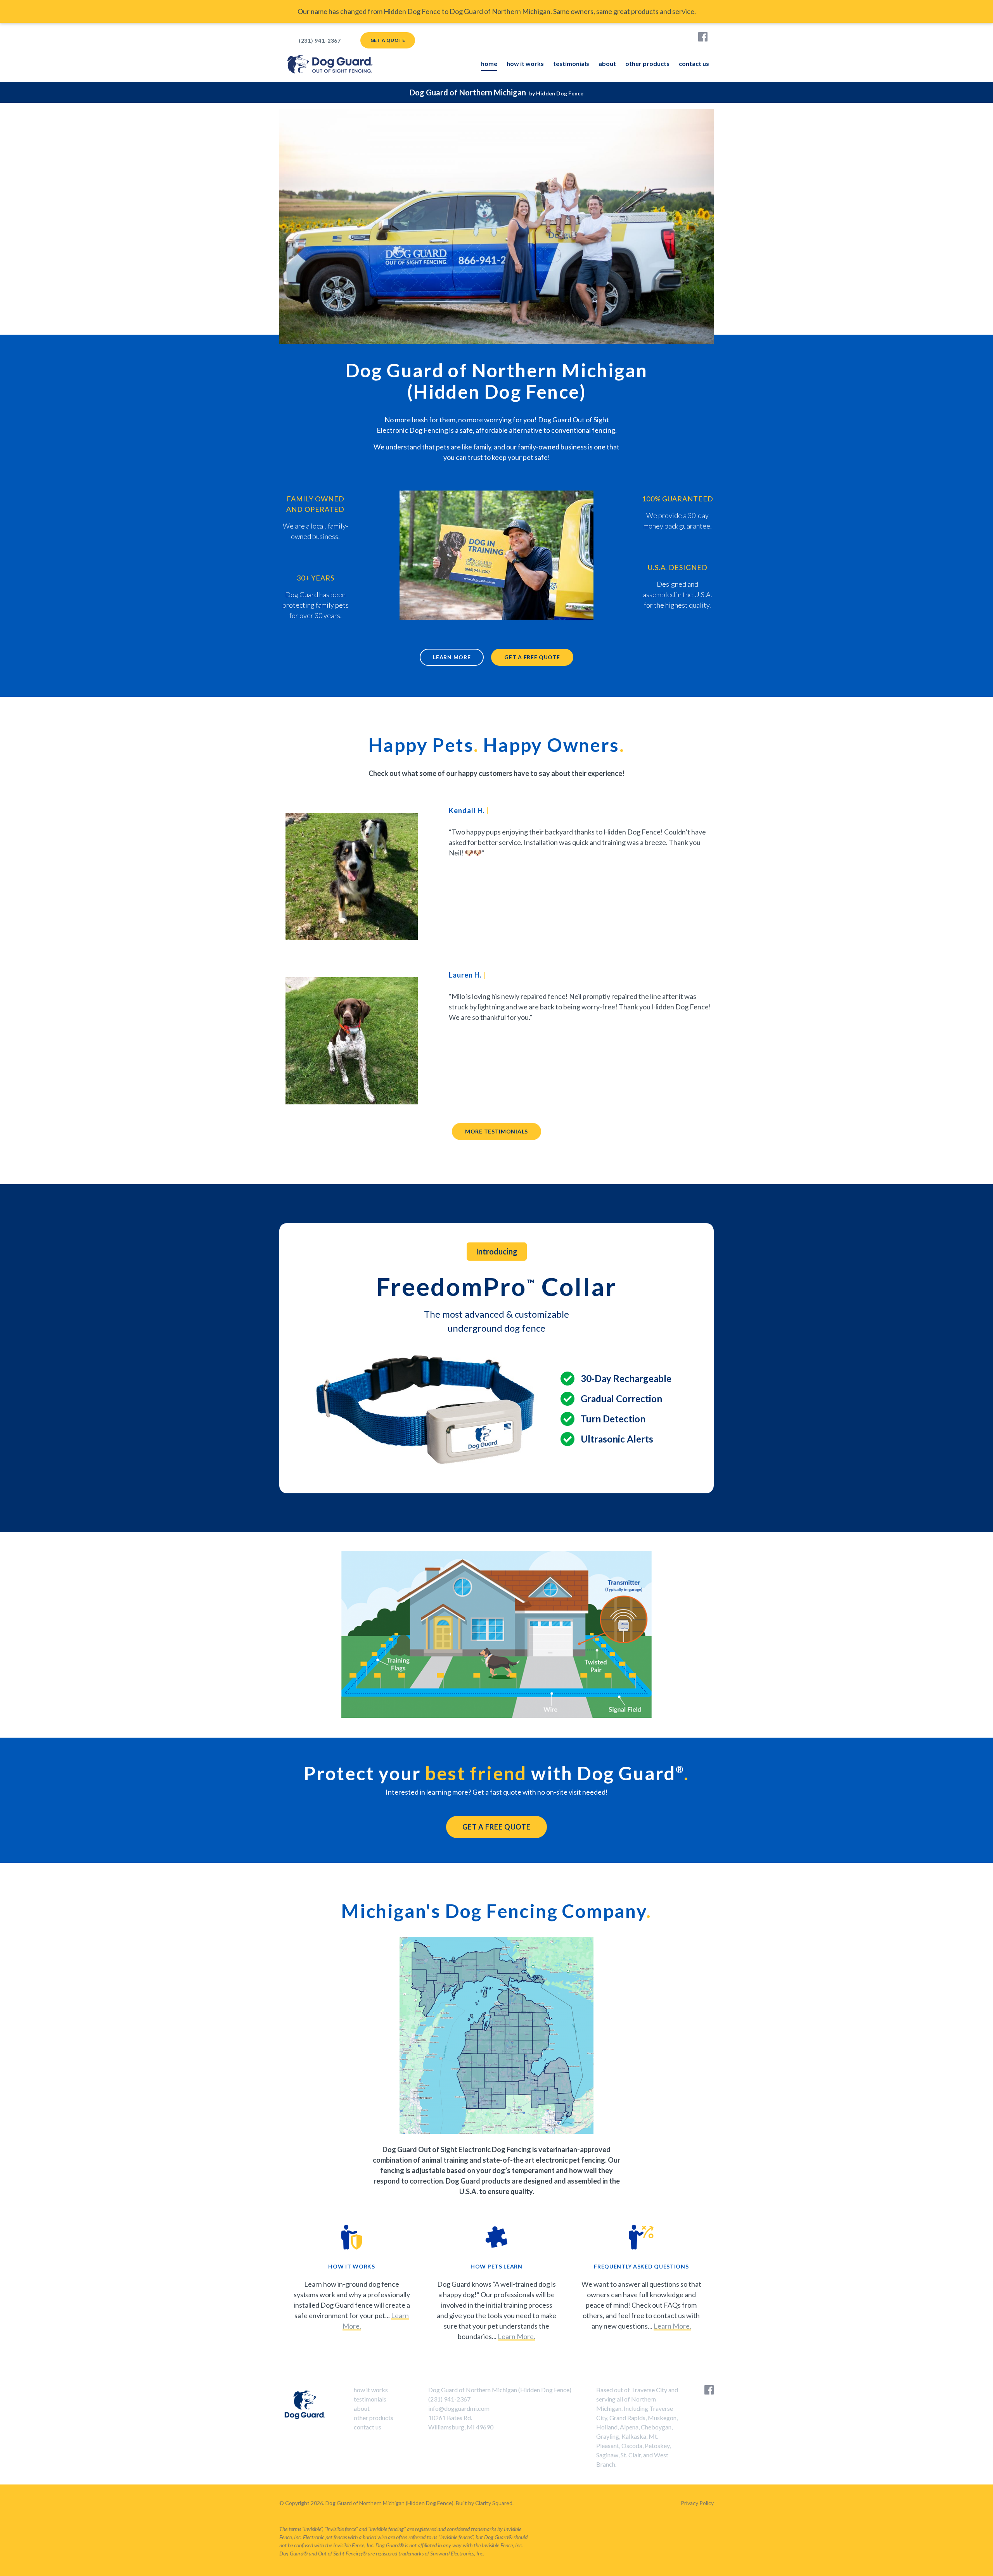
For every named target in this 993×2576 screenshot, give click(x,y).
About (607, 63)
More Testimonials (496, 1131)
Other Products (647, 63)
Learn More (452, 657)
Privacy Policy (697, 2503)
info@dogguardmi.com (459, 2408)
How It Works (525, 63)
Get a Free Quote (532, 657)
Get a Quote (388, 40)
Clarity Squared (494, 2503)
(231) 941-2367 (320, 41)
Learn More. (516, 2336)
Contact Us (694, 63)
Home (489, 63)
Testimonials (571, 63)
